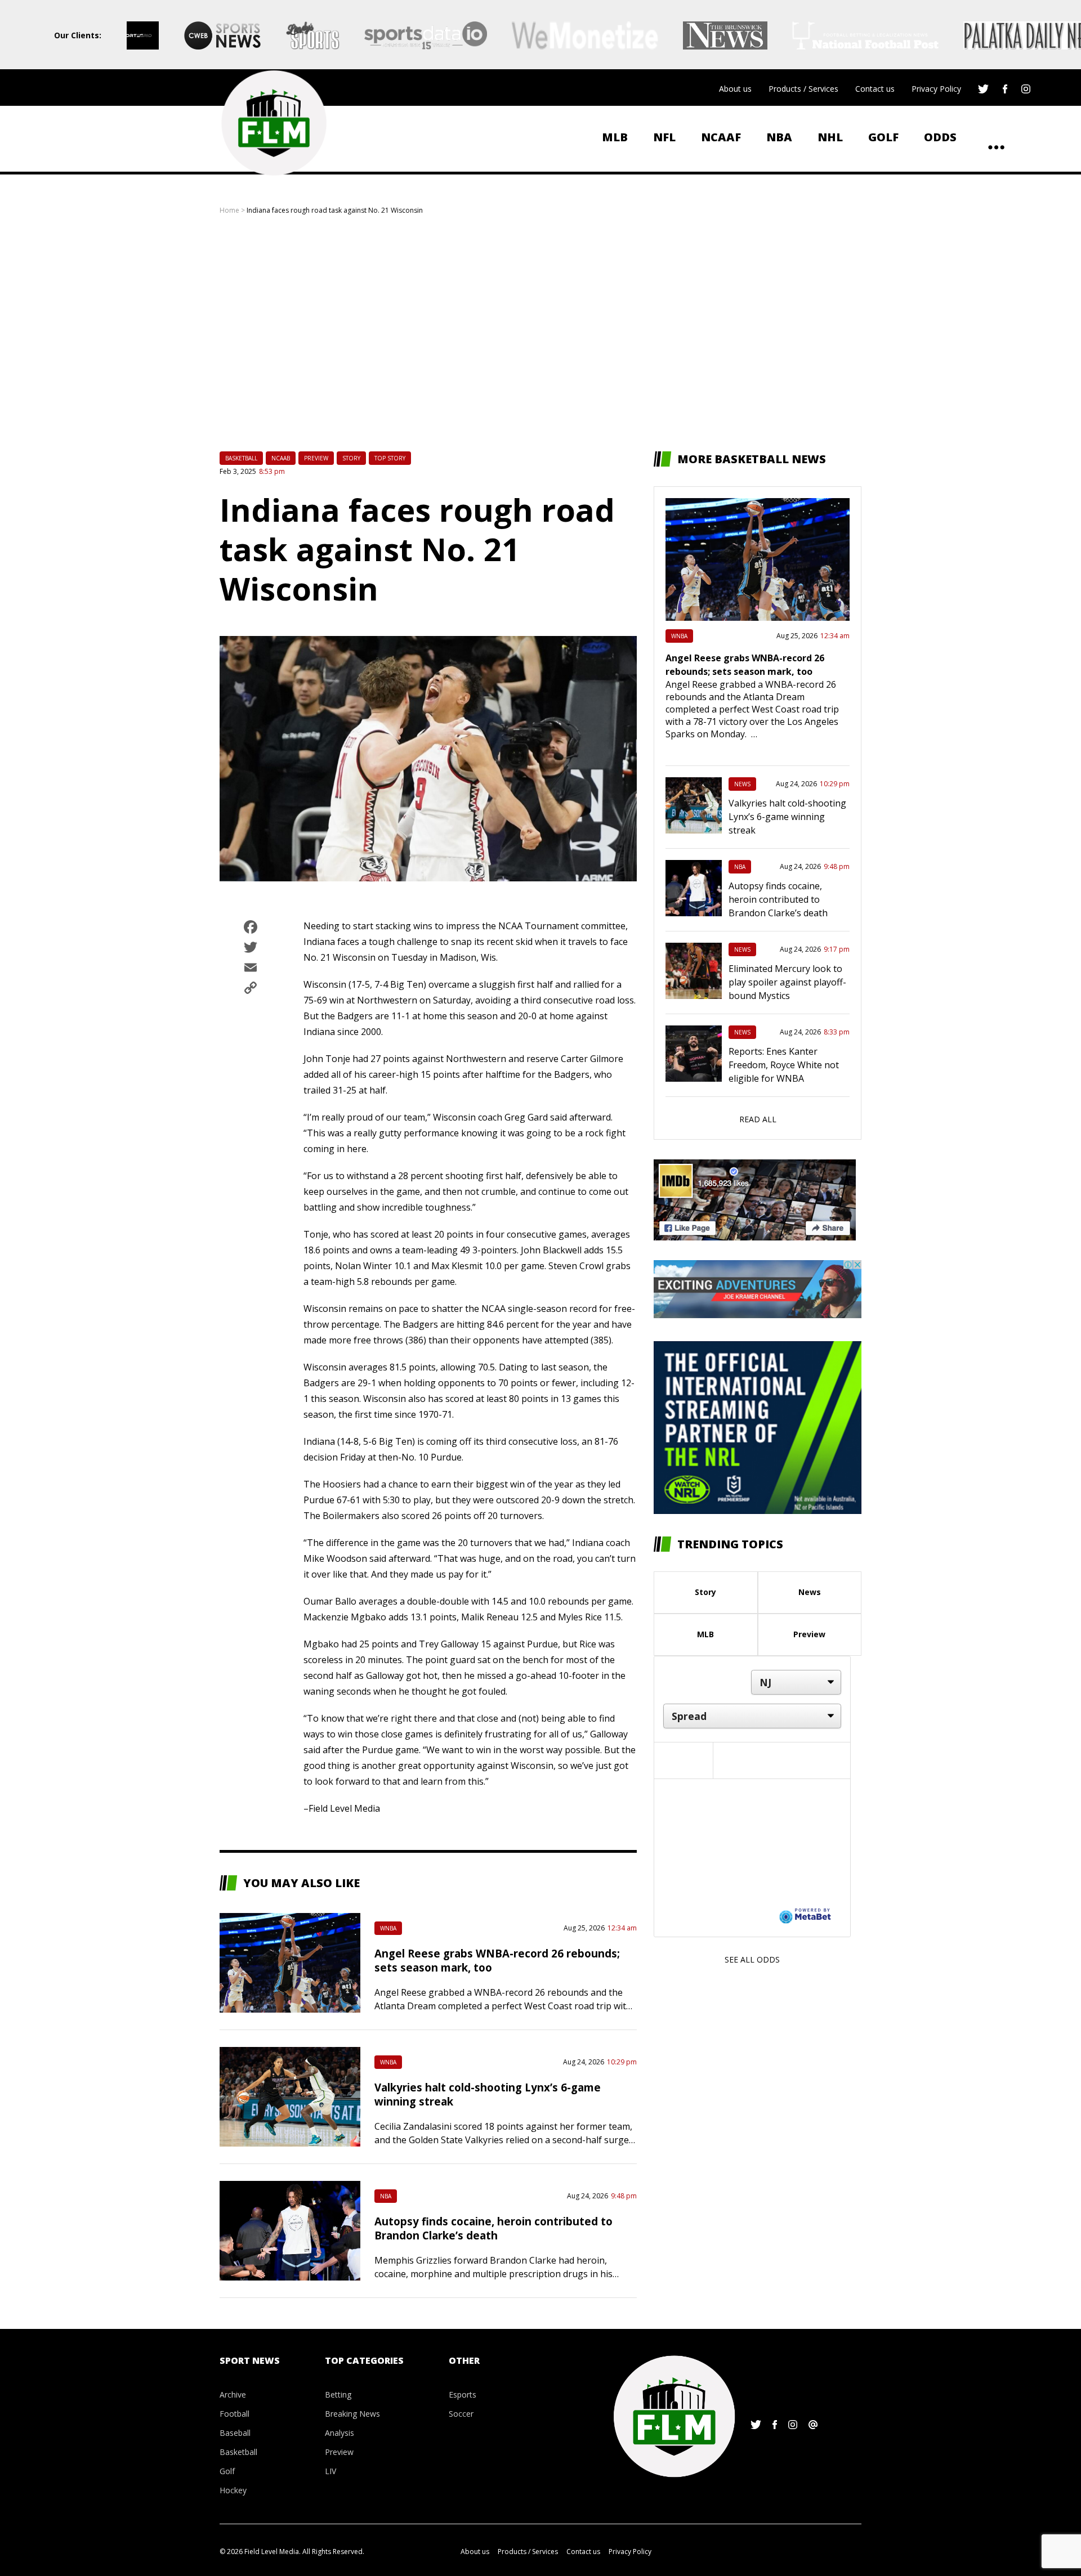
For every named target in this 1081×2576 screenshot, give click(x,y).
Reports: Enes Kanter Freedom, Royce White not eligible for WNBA (784, 1065)
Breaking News (352, 2414)
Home (229, 210)
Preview (316, 458)
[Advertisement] (540, 333)
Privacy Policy (936, 89)
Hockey (233, 2490)
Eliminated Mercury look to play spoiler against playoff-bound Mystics (787, 982)
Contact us (875, 89)
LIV (330, 2471)
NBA (779, 137)
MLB (615, 137)
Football (234, 2414)
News (742, 784)
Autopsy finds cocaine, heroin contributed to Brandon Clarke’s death (493, 2228)
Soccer (461, 2414)
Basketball (241, 458)
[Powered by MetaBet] (805, 1915)
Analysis (340, 2433)
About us (735, 89)
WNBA (388, 1928)
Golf (883, 137)
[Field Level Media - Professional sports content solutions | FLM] (274, 123)
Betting (338, 2394)
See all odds (752, 1959)
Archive (233, 2394)
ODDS (940, 137)
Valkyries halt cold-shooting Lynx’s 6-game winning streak (787, 817)
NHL (830, 137)
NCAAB (281, 458)
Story (351, 458)
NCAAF (721, 137)
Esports (463, 2394)
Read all (758, 1119)
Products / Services (803, 89)
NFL (664, 137)
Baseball (235, 2433)
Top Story (390, 458)
